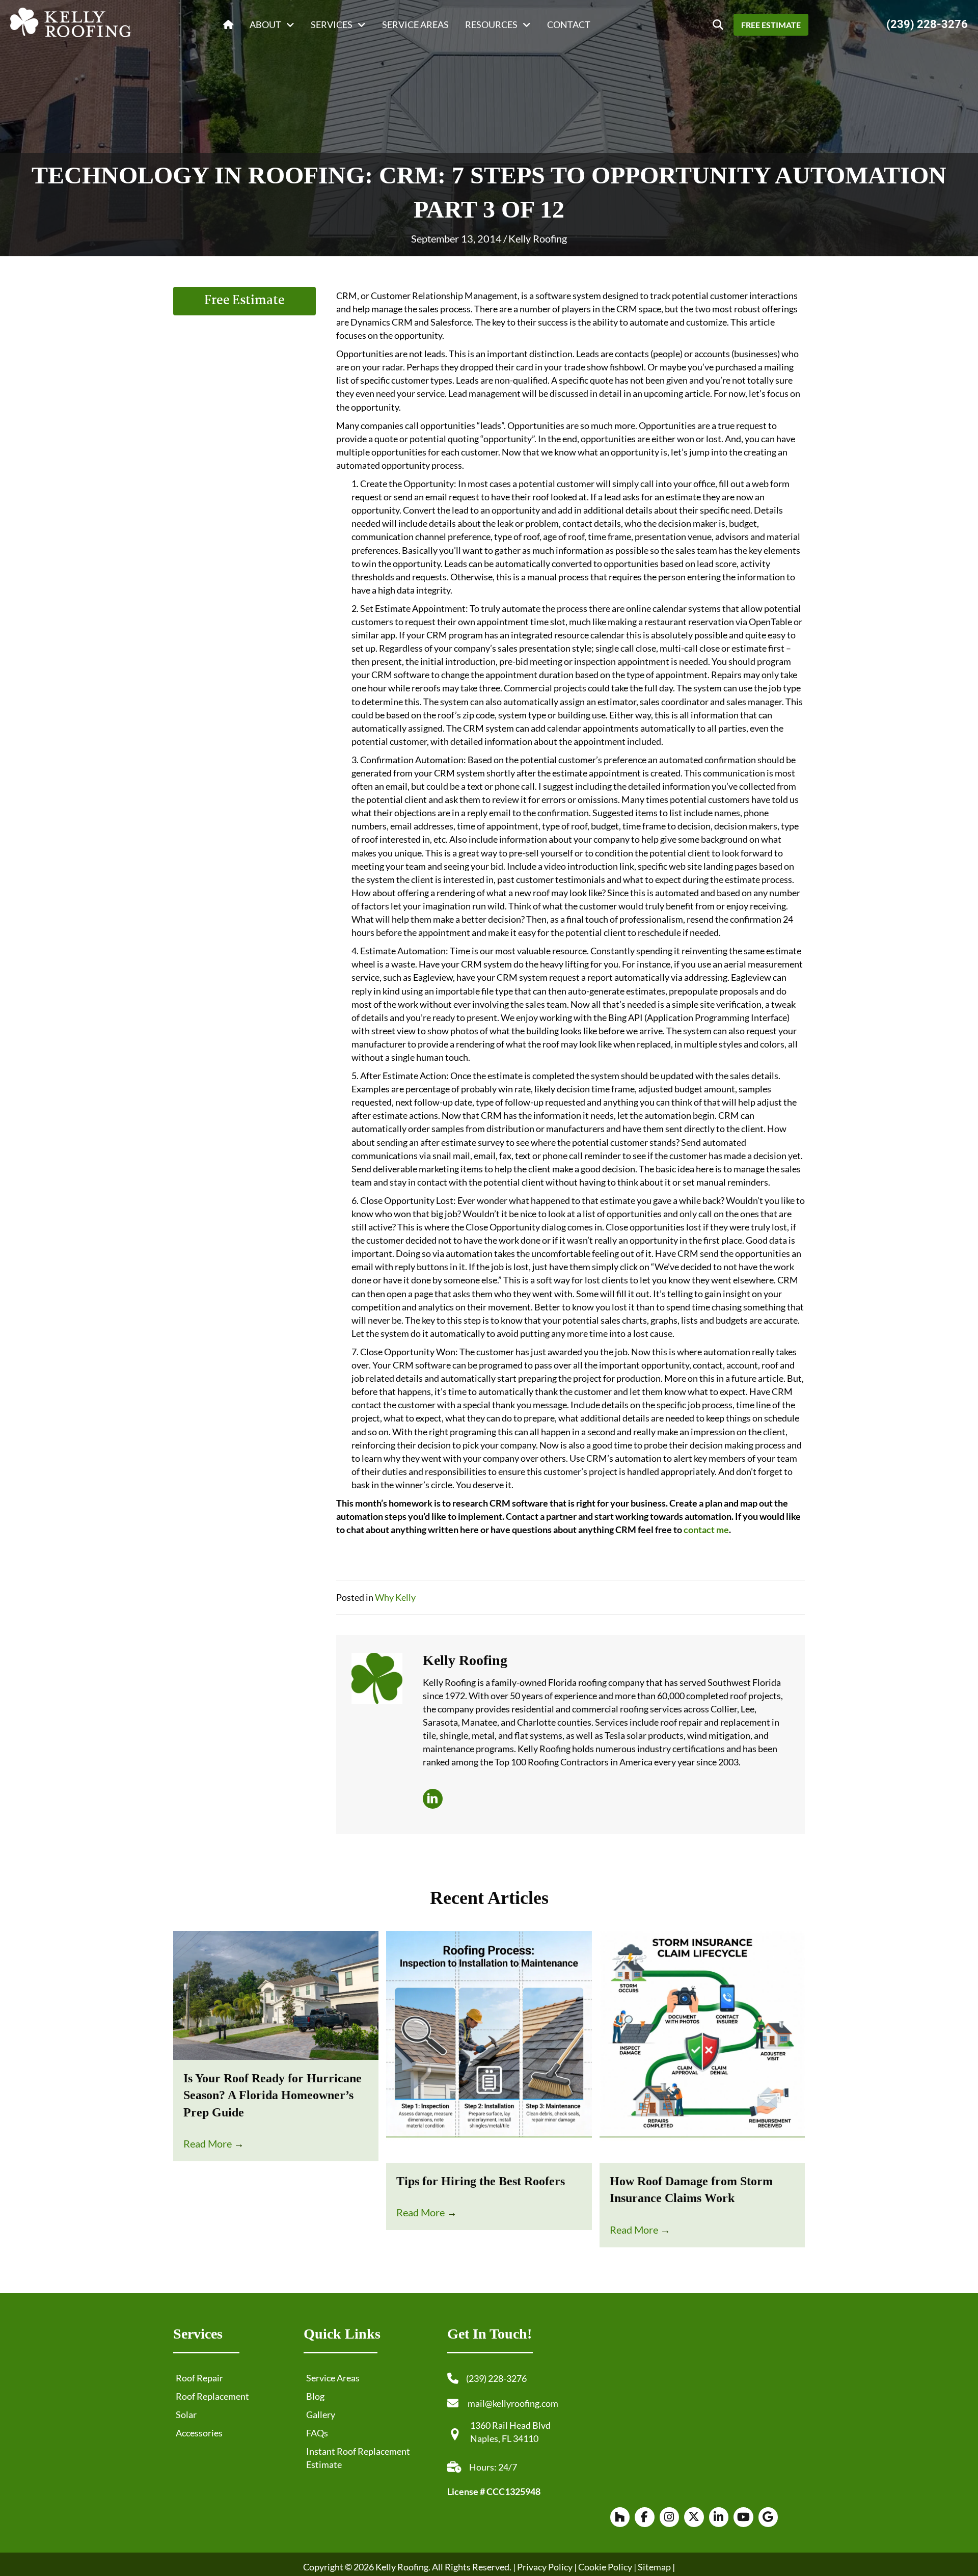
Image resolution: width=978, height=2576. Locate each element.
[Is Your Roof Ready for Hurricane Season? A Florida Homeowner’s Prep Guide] (276, 1994)
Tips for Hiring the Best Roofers (481, 2181)
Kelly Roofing (538, 238)
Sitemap (654, 2566)
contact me (706, 1530)
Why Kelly (395, 1597)
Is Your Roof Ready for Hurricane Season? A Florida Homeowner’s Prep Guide (273, 2095)
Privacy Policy (545, 2566)
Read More (214, 2143)
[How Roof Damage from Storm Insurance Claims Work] (702, 2046)
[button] (718, 25)
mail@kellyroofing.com (513, 2403)
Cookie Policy (604, 2566)
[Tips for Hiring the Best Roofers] (489, 2046)
